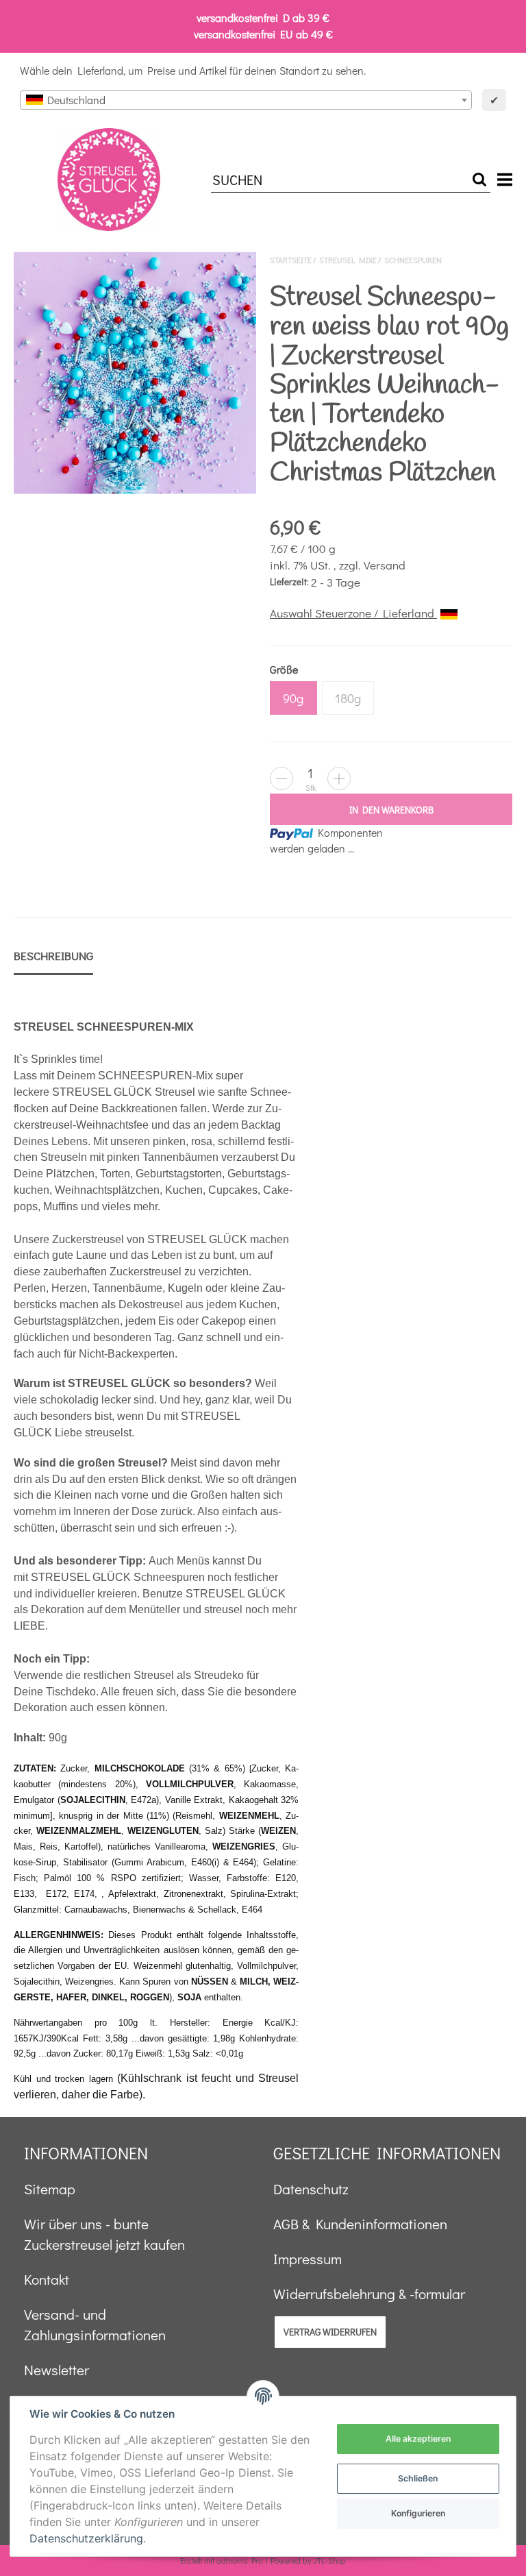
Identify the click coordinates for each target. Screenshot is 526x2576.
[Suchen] (479, 180)
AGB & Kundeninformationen (360, 2224)
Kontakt (47, 2279)
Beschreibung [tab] (53, 956)
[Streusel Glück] (109, 180)
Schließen (418, 2478)
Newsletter (57, 2370)
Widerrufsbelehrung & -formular (369, 2294)
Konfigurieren (418, 2513)
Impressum (308, 2259)
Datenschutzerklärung (86, 2538)
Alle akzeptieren (418, 2439)
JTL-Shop (329, 2560)
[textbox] (246, 100)
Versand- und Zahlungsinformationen (95, 2324)
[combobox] (246, 100)
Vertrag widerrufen (330, 2332)
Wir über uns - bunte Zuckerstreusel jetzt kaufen (104, 2234)
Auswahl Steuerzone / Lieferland (353, 613)
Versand (385, 565)
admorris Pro (239, 2560)
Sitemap (50, 2189)
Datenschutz (311, 2189)
